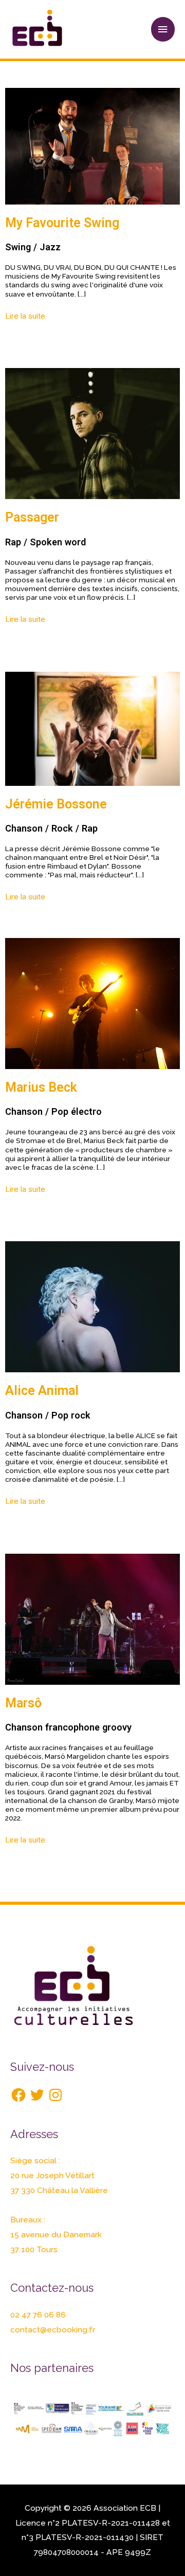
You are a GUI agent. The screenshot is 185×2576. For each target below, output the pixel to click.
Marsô (23, 1703)
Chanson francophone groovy (68, 1727)
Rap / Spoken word (45, 542)
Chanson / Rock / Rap (51, 828)
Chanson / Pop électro (53, 1111)
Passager (32, 517)
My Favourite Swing (62, 223)
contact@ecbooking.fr (53, 2330)
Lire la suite (25, 316)
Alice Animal (42, 1391)
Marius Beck (41, 1087)
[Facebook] (18, 2095)
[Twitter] (37, 2095)
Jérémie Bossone (56, 804)
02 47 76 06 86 (38, 2315)
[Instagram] (55, 2095)
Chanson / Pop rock (48, 1415)
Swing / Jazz (33, 247)
